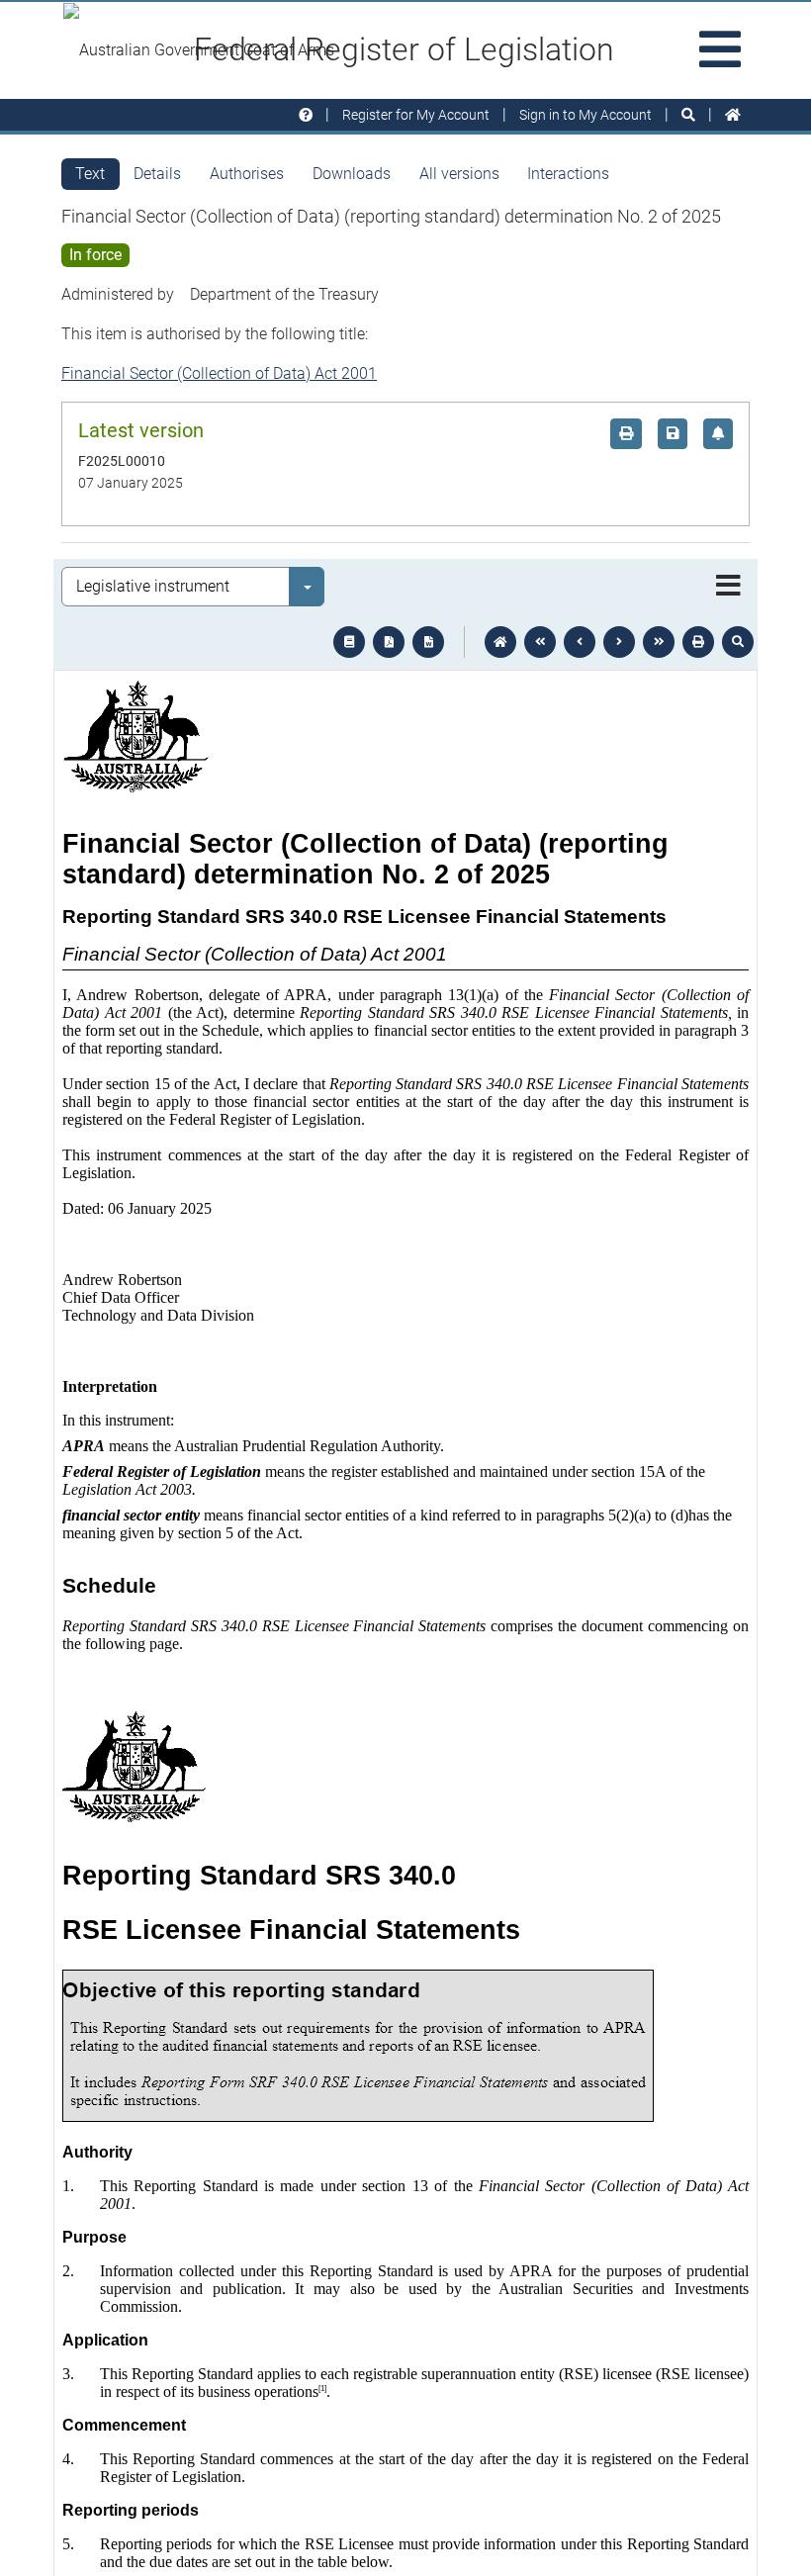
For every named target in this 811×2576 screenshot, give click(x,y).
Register (416, 115)
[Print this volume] (698, 642)
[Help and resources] (306, 115)
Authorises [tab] (247, 174)
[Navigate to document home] (500, 642)
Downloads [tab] (352, 174)
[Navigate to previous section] (580, 642)
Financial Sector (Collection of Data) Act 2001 (219, 373)
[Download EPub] (349, 642)
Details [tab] (157, 174)
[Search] (688, 115)
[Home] (733, 115)
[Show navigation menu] (728, 587)
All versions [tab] (459, 174)
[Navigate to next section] (619, 642)
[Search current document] (738, 642)
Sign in (586, 115)
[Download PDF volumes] (389, 642)
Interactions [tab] (568, 174)
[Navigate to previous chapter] (540, 642)
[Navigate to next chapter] (659, 642)
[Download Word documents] (428, 642)
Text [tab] (90, 174)
